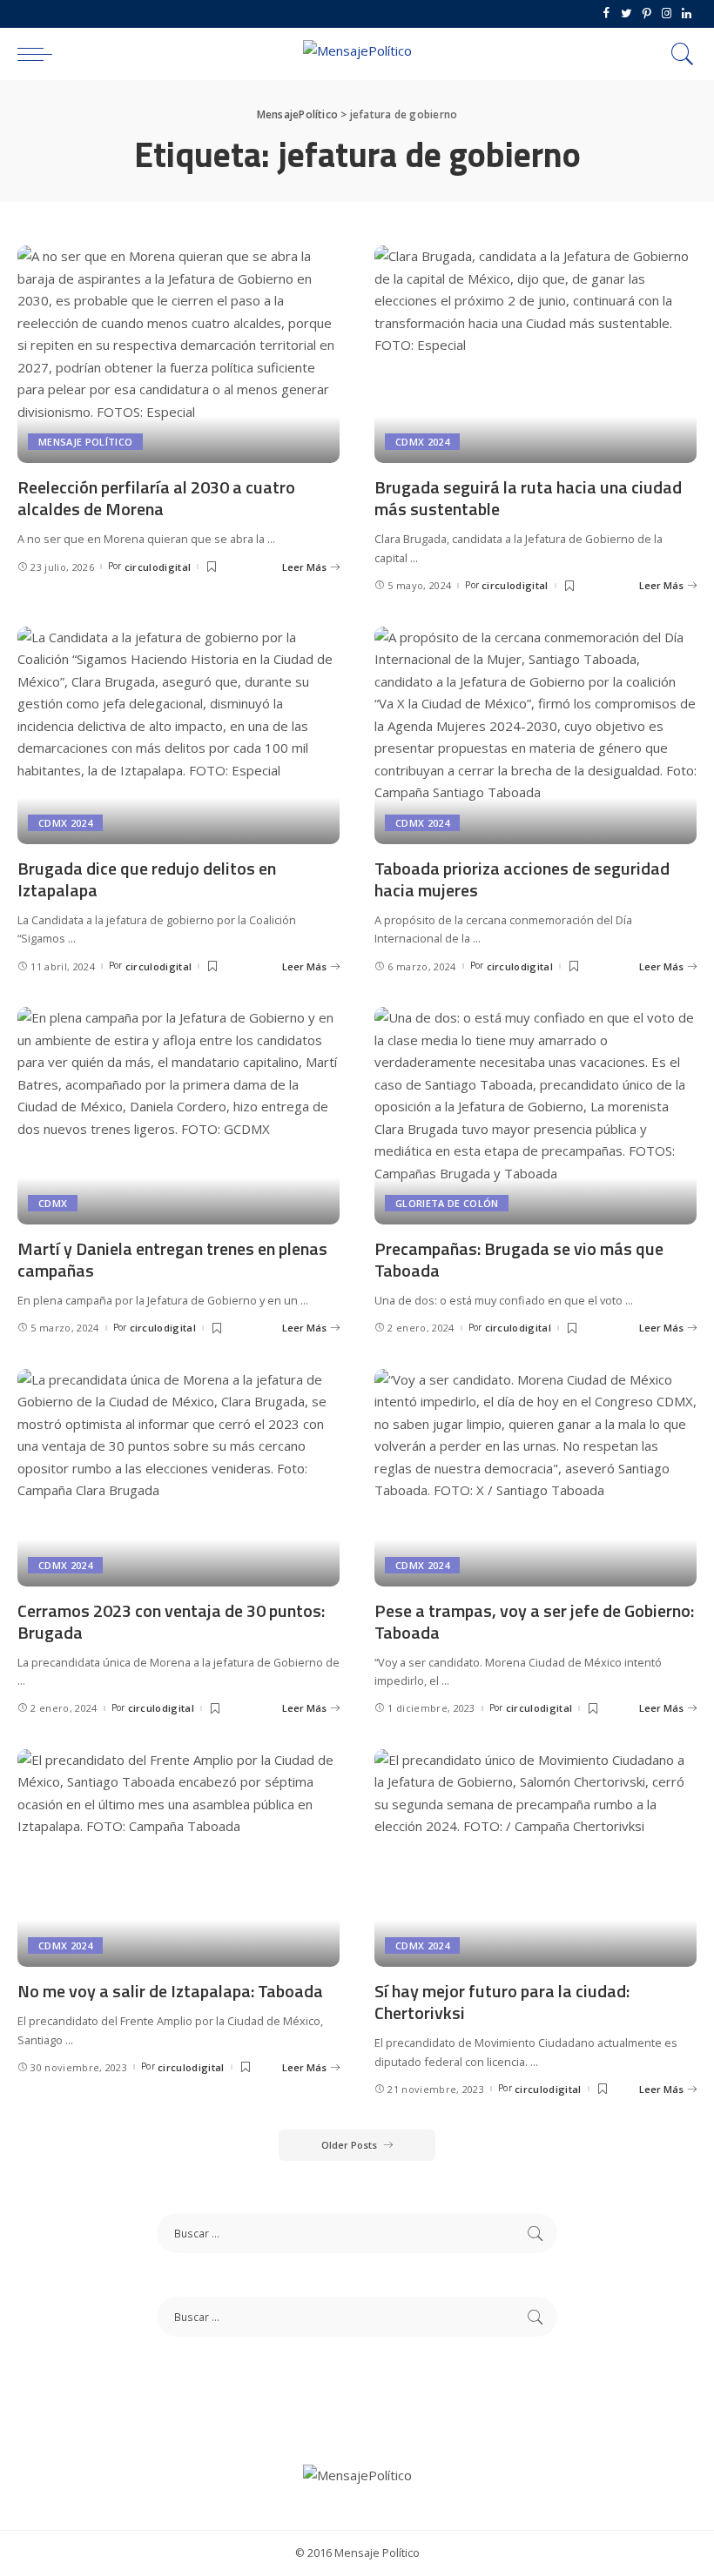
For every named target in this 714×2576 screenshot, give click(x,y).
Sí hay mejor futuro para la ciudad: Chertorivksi (502, 2002)
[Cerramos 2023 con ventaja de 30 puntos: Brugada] (178, 1478)
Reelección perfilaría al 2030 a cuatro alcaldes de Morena (156, 498)
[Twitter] (626, 14)
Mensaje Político (85, 442)
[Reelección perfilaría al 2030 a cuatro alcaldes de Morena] (178, 354)
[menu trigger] (39, 54)
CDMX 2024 (422, 442)
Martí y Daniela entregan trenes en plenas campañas (172, 1259)
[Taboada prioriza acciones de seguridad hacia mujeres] (535, 735)
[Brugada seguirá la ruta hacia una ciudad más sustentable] (535, 354)
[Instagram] (667, 14)
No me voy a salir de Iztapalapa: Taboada (170, 1991)
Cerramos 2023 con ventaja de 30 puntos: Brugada (171, 1621)
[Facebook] (606, 14)
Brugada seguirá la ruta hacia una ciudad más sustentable (528, 498)
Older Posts (349, 2145)
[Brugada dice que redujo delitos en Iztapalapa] (178, 735)
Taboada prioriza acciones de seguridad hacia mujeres (522, 879)
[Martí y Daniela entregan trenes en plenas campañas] (178, 1116)
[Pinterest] (647, 14)
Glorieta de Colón (447, 1203)
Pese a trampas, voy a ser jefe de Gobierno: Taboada (534, 1621)
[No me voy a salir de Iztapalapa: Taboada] (178, 1858)
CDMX (53, 1203)
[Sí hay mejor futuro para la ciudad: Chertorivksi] (535, 1858)
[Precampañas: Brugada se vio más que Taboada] (535, 1116)
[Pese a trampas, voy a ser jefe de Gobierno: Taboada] (535, 1478)
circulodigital (158, 567)
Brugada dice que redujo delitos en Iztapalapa (147, 879)
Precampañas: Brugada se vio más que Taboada (519, 1259)
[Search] (678, 54)
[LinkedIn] (687, 14)
